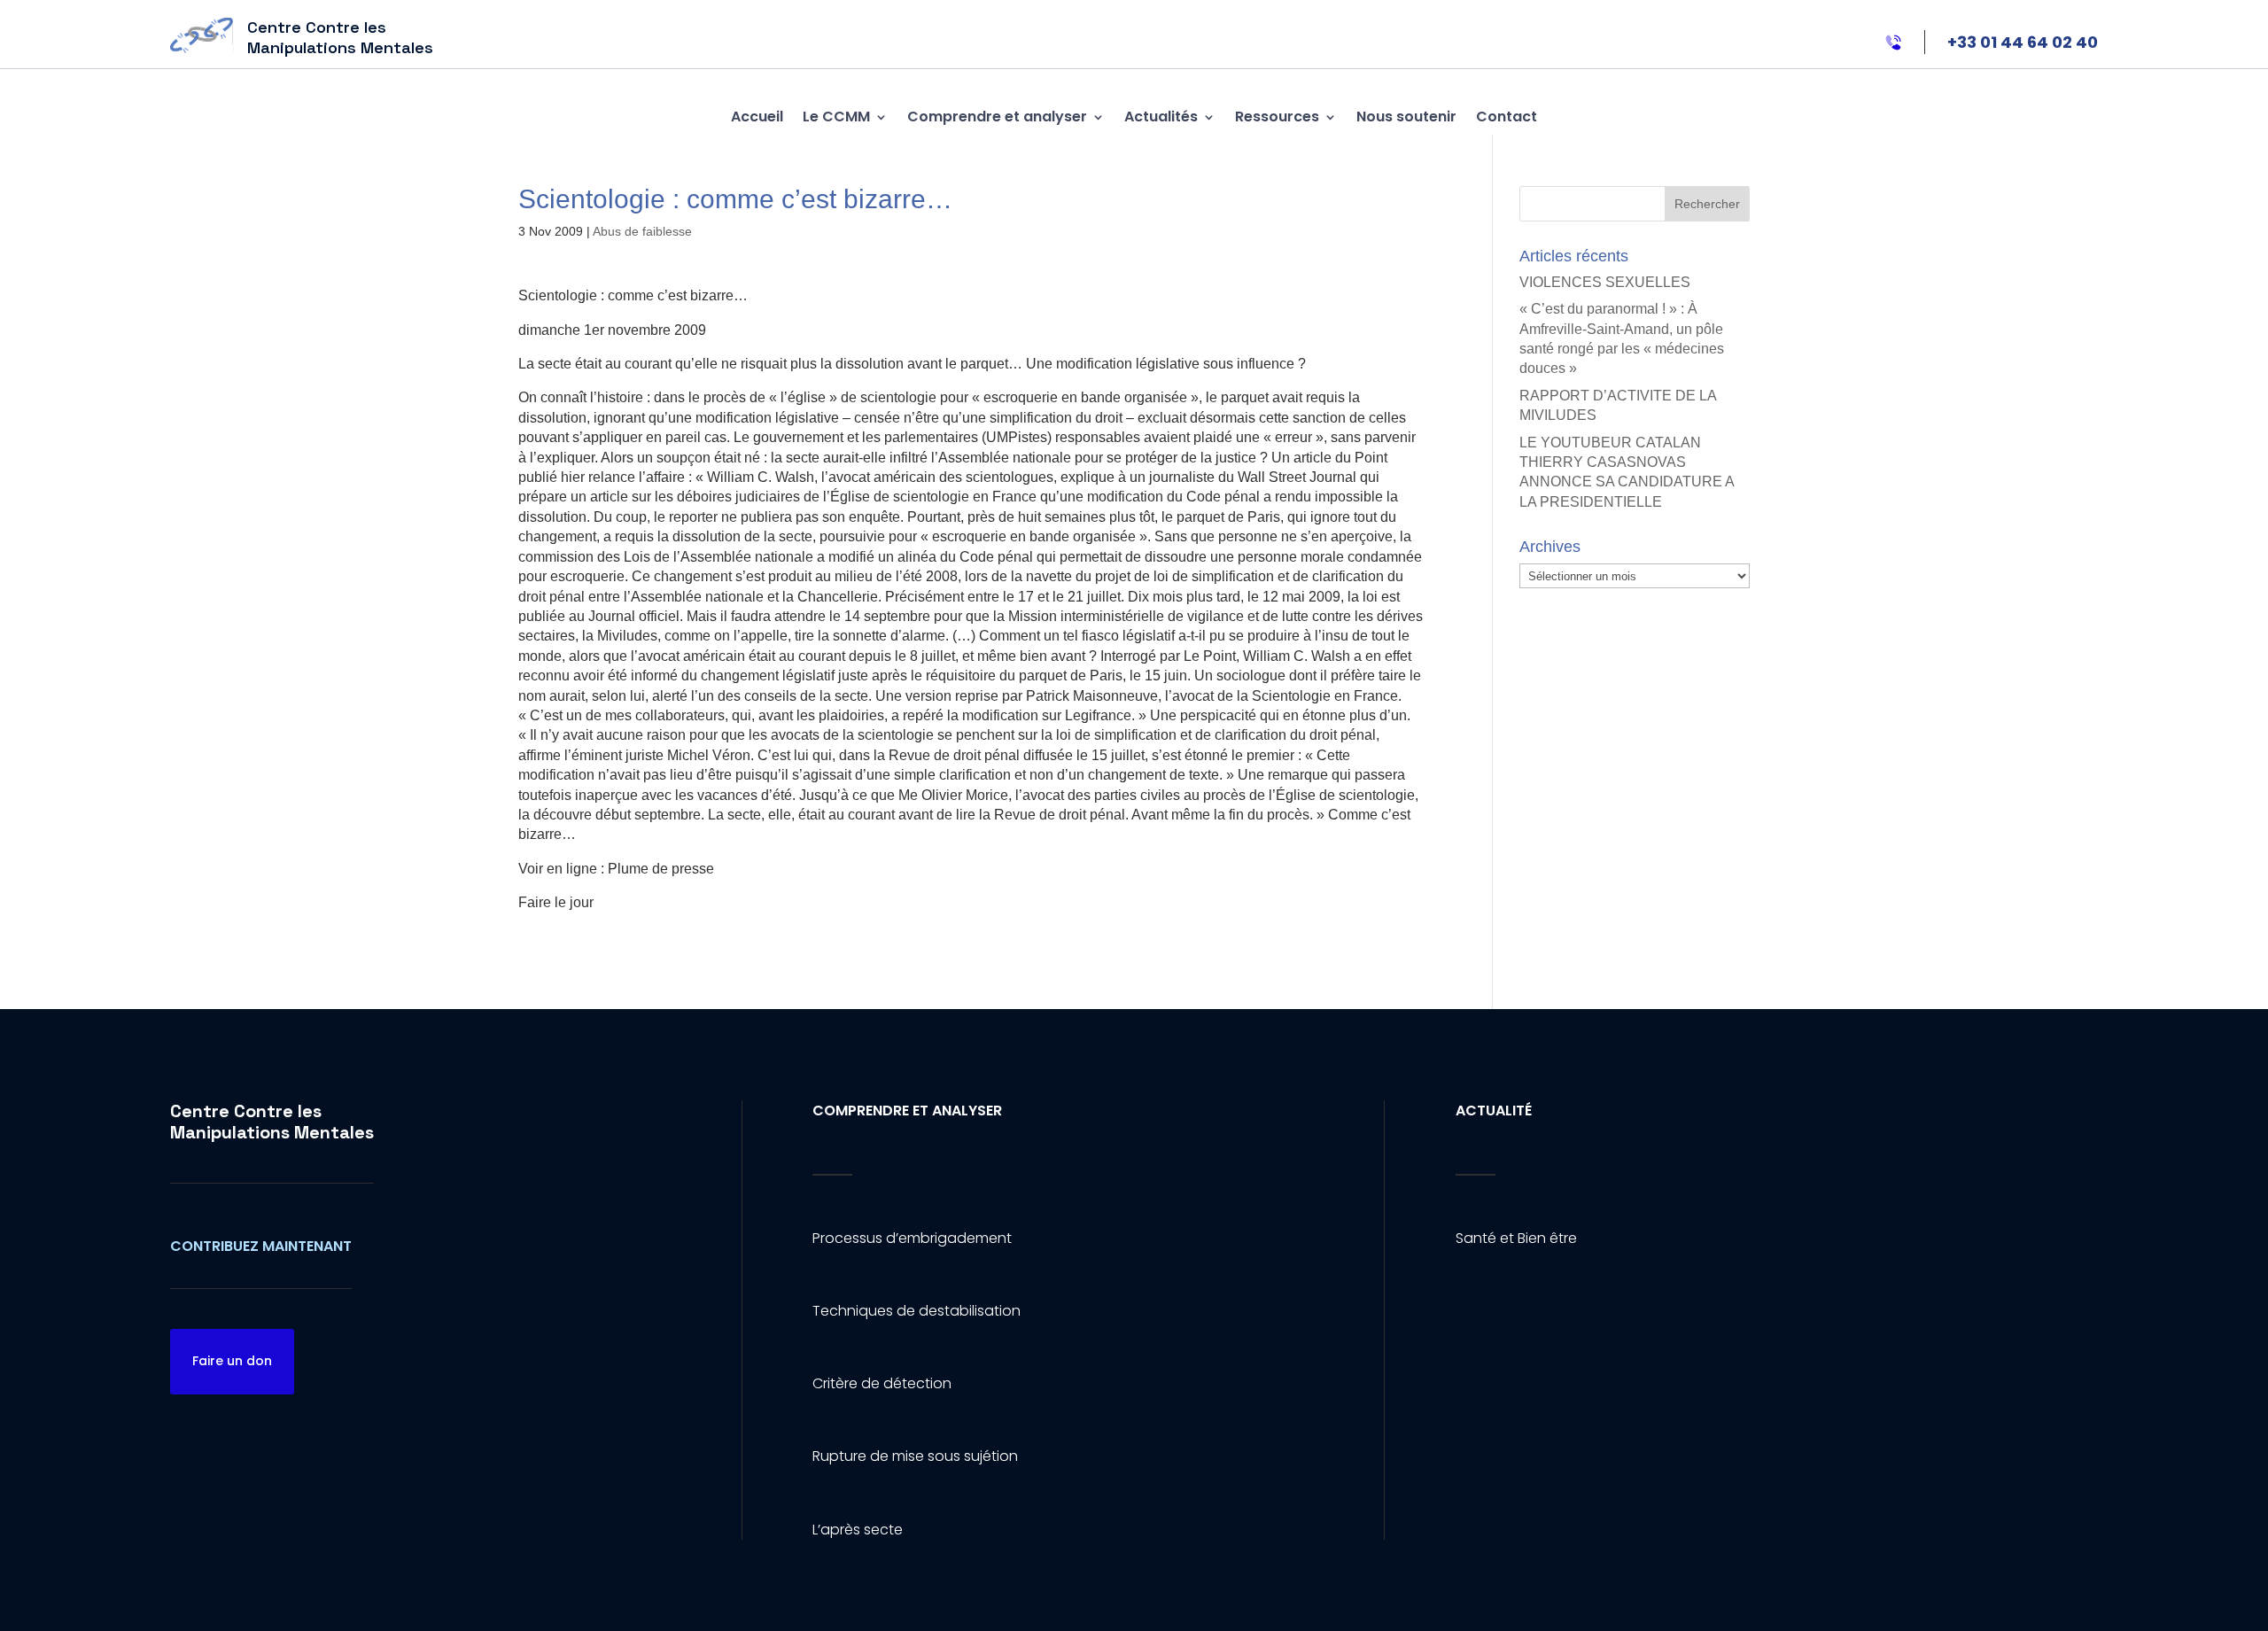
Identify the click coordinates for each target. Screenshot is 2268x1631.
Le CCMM (836, 116)
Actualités (1161, 116)
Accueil (757, 116)
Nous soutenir (1406, 116)
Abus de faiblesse (642, 231)
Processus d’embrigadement (912, 1238)
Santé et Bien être (1516, 1238)
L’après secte (858, 1530)
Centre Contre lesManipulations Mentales (272, 1122)
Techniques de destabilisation (917, 1311)
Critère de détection (882, 1383)
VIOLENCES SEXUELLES (1605, 282)
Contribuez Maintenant (261, 1246)
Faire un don (232, 1361)
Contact (1507, 116)
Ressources (1277, 116)
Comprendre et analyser (997, 116)
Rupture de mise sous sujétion (915, 1456)
